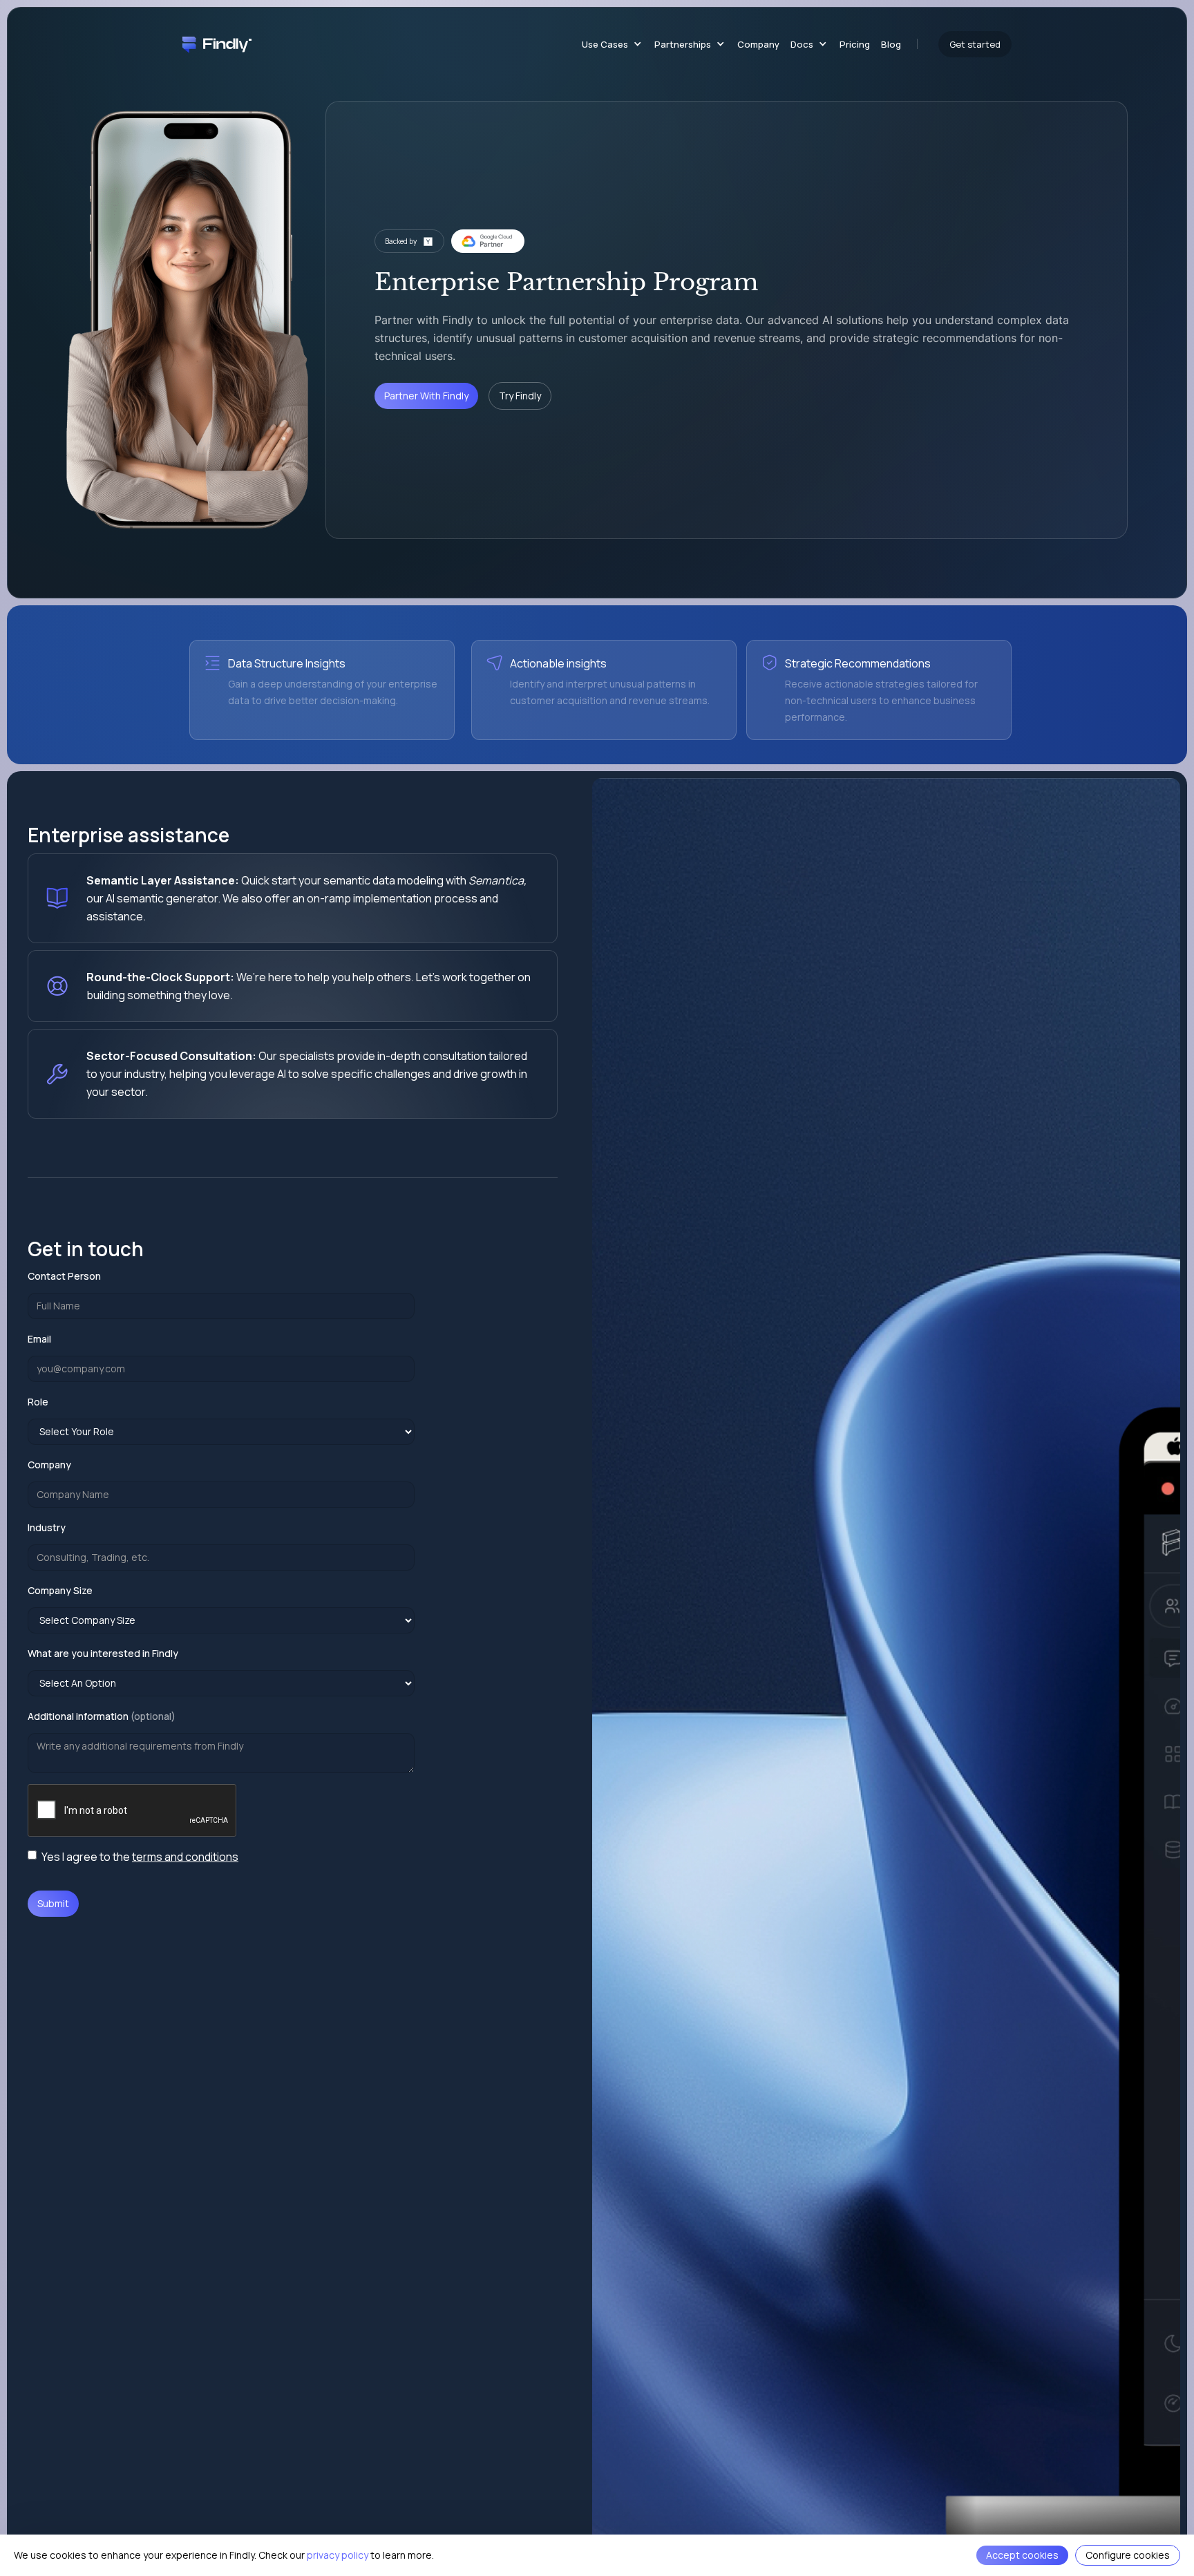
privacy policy (338, 2555)
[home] (217, 44)
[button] (609, 44)
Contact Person (64, 1276)
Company (758, 44)
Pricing (855, 44)
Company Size (60, 1590)
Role (38, 1402)
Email (39, 1339)
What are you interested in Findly (103, 1653)
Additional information (102, 1716)
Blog (891, 44)
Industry (47, 1527)
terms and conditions (185, 1857)
